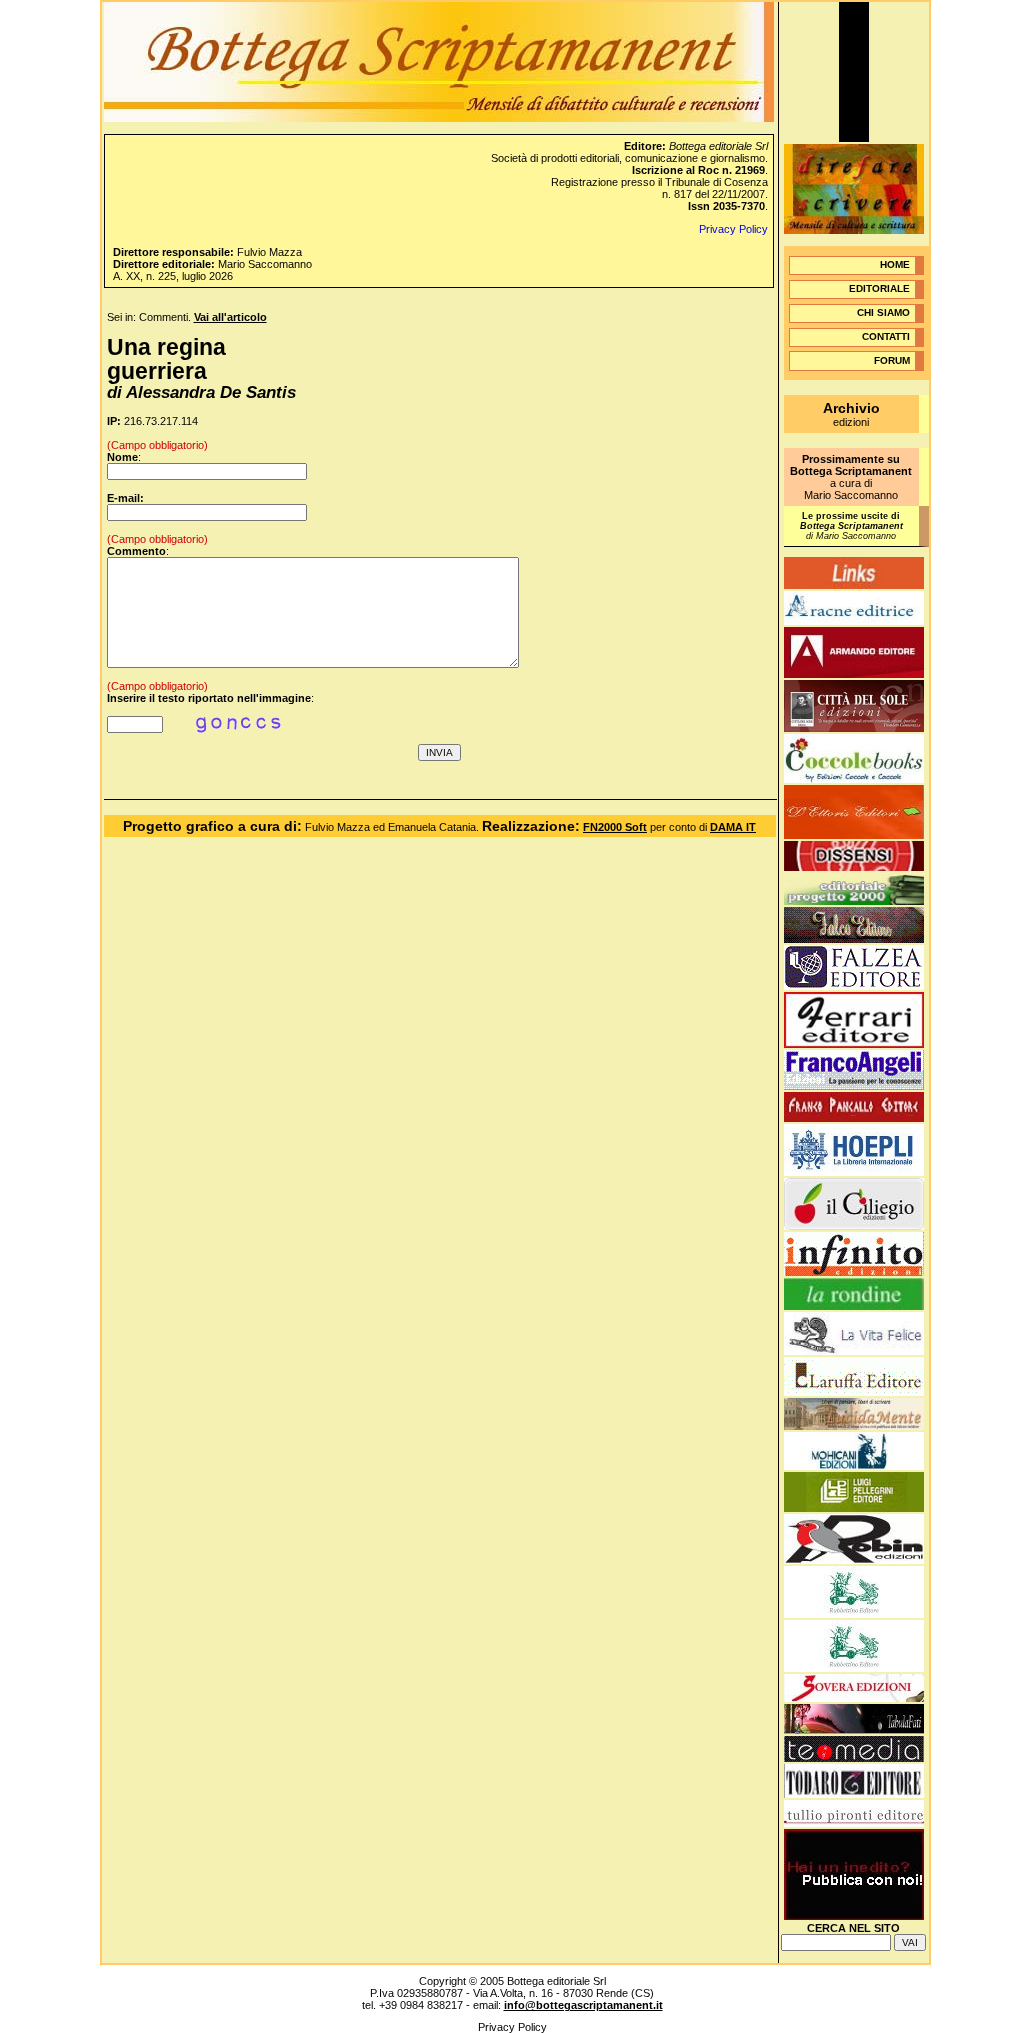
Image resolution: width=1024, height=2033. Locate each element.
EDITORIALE (879, 288)
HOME (895, 264)
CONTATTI (886, 336)
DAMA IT (733, 827)
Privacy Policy (733, 229)
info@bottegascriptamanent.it (583, 2005)
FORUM (892, 360)
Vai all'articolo (230, 317)
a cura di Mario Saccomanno (851, 477)
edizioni (851, 415)
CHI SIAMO (883, 312)
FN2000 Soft (615, 827)
